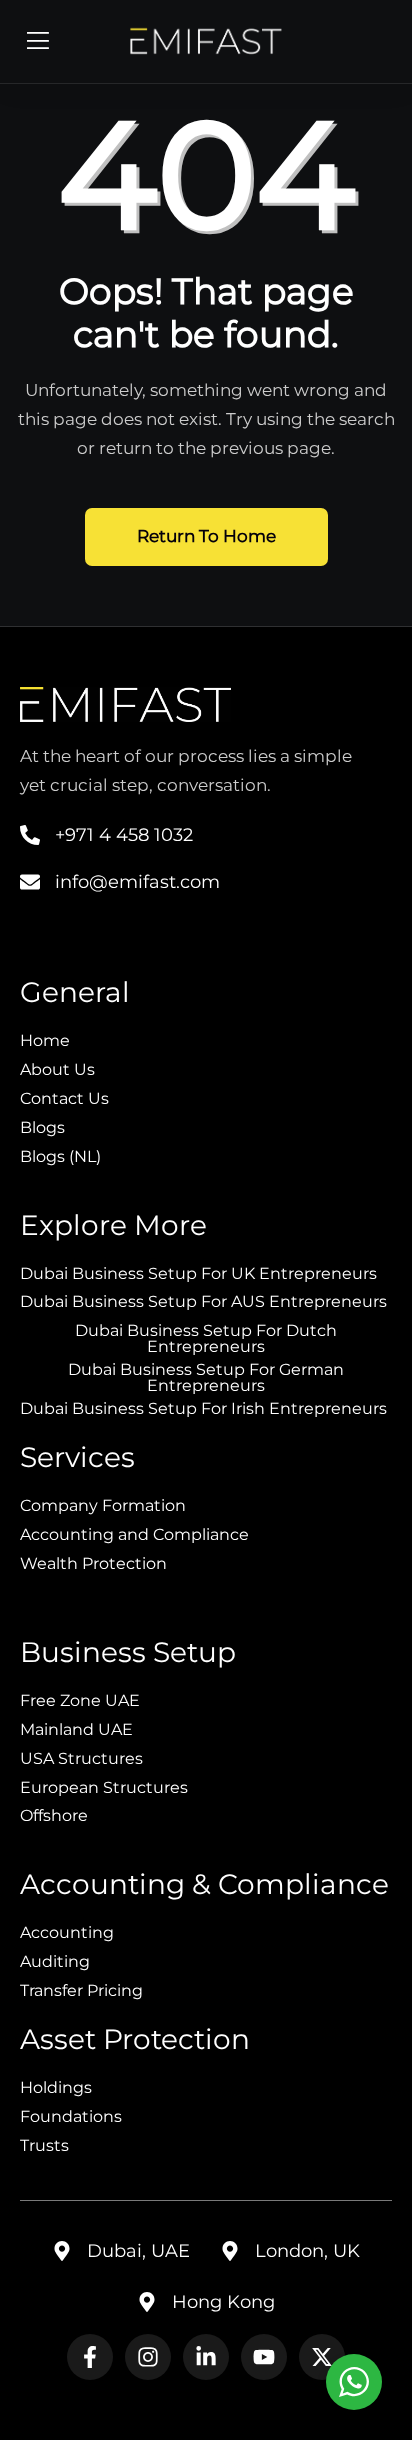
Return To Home (206, 536)
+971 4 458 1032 (124, 835)
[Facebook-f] (90, 2357)
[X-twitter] (322, 2357)
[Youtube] (264, 2357)
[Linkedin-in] (206, 2357)
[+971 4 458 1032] (30, 835)
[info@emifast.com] (30, 882)
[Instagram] (148, 2357)
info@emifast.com (137, 882)
